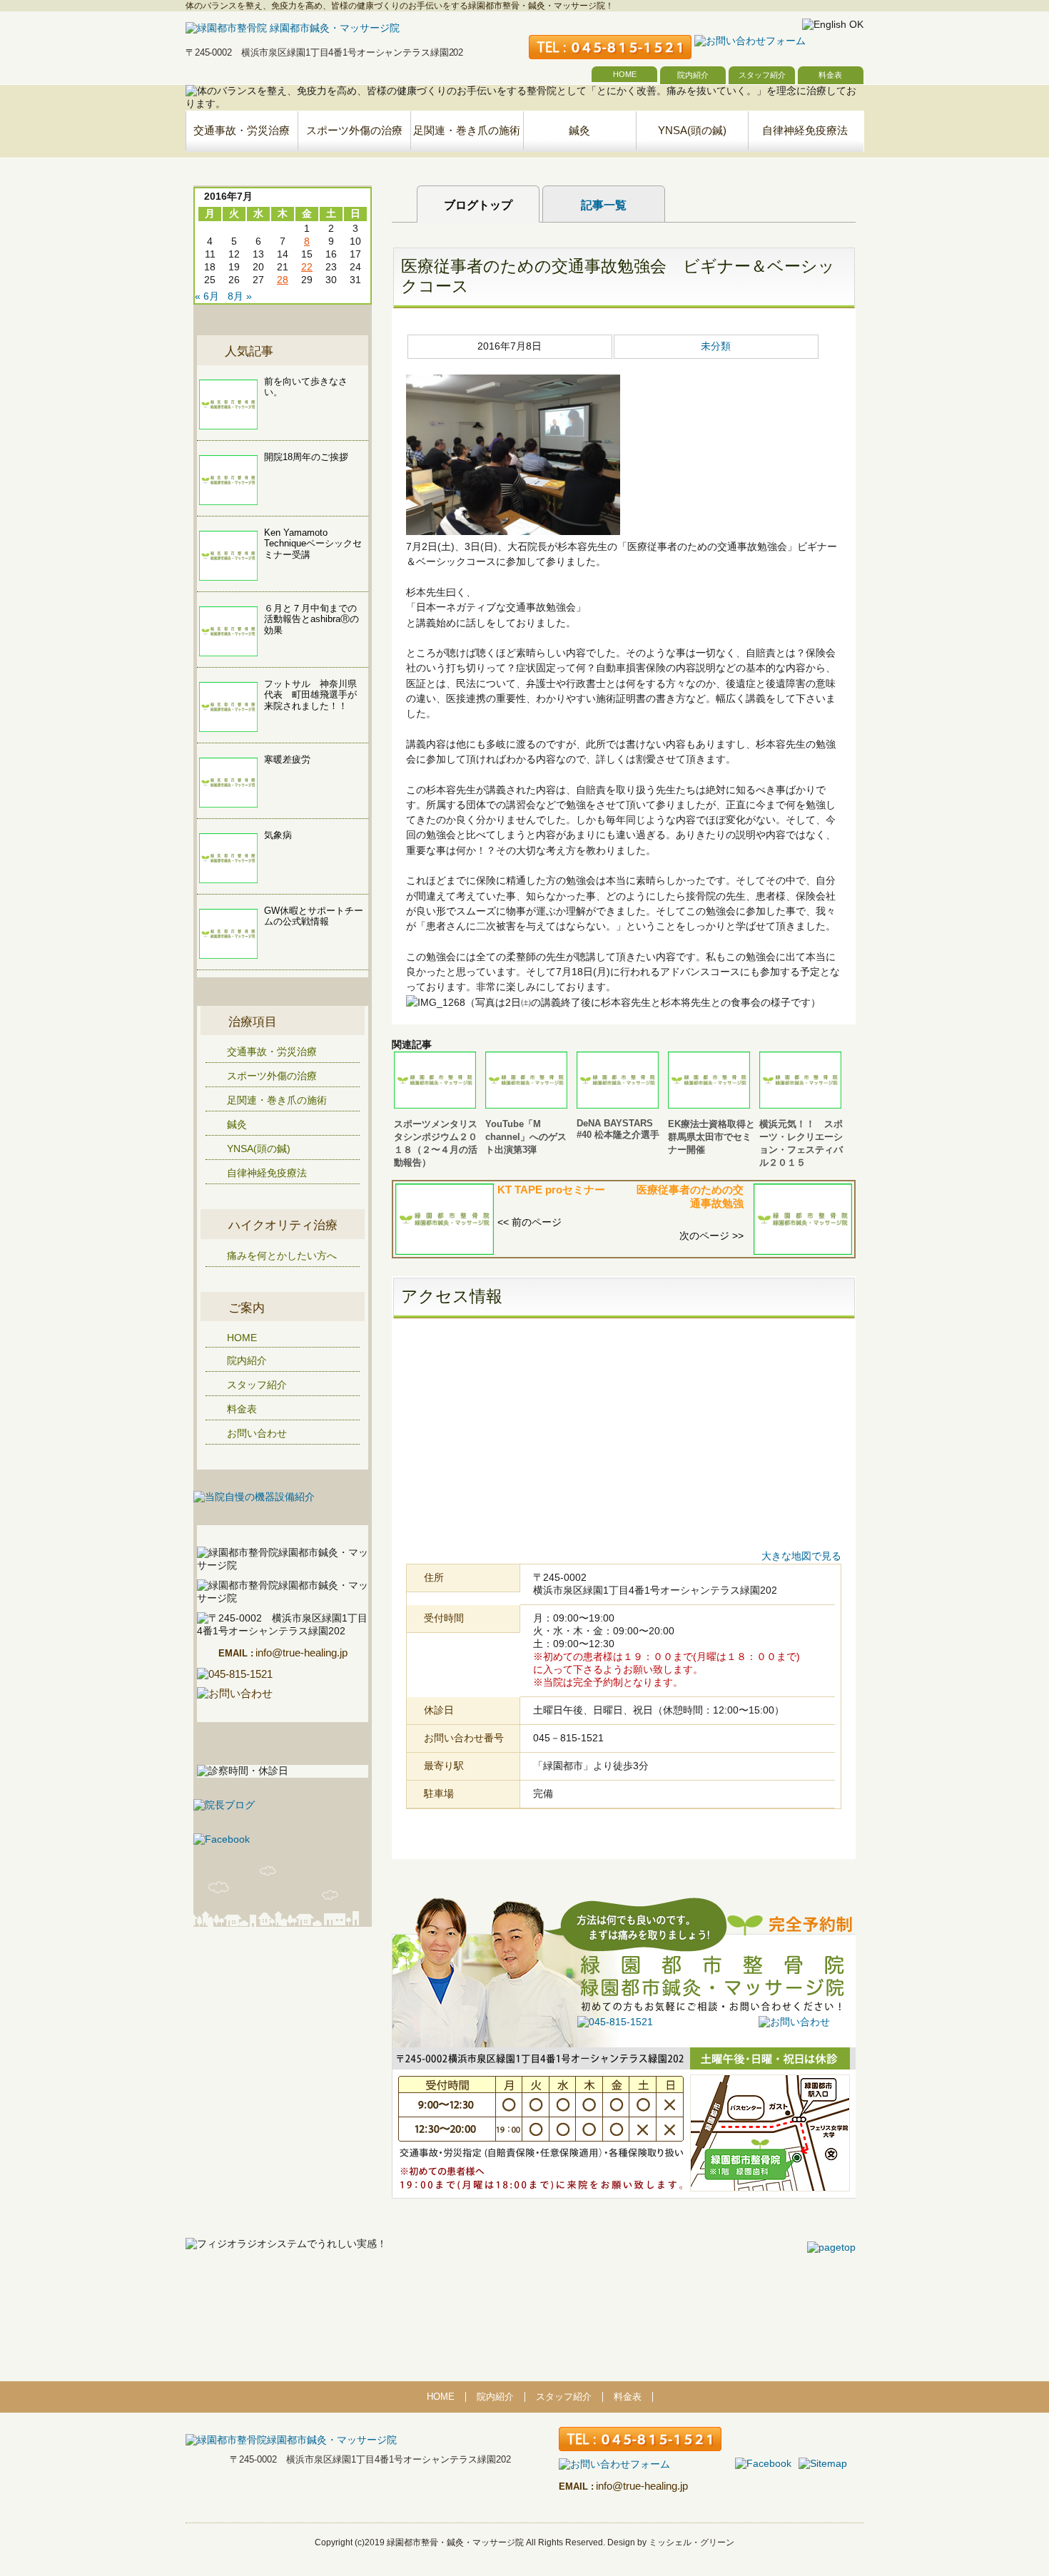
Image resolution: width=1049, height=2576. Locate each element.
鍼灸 (579, 130)
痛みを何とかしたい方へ (282, 1256)
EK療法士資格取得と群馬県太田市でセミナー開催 (711, 1137)
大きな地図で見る (801, 1556)
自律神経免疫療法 (805, 130)
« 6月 (207, 296)
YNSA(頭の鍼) (692, 130)
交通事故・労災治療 (242, 130)
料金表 (830, 75)
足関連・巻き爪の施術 (467, 130)
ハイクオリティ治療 (283, 1225)
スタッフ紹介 (762, 75)
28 (283, 280)
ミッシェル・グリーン (691, 2542)
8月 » (240, 296)
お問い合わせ (257, 1433)
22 (307, 267)
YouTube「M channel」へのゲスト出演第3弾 (526, 1137)
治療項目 (253, 1022)
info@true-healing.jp (283, 1653)
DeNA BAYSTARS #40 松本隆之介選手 (618, 1129)
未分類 (716, 346)
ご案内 (247, 1308)
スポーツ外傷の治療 (354, 130)
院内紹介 (693, 75)
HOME (625, 74)
